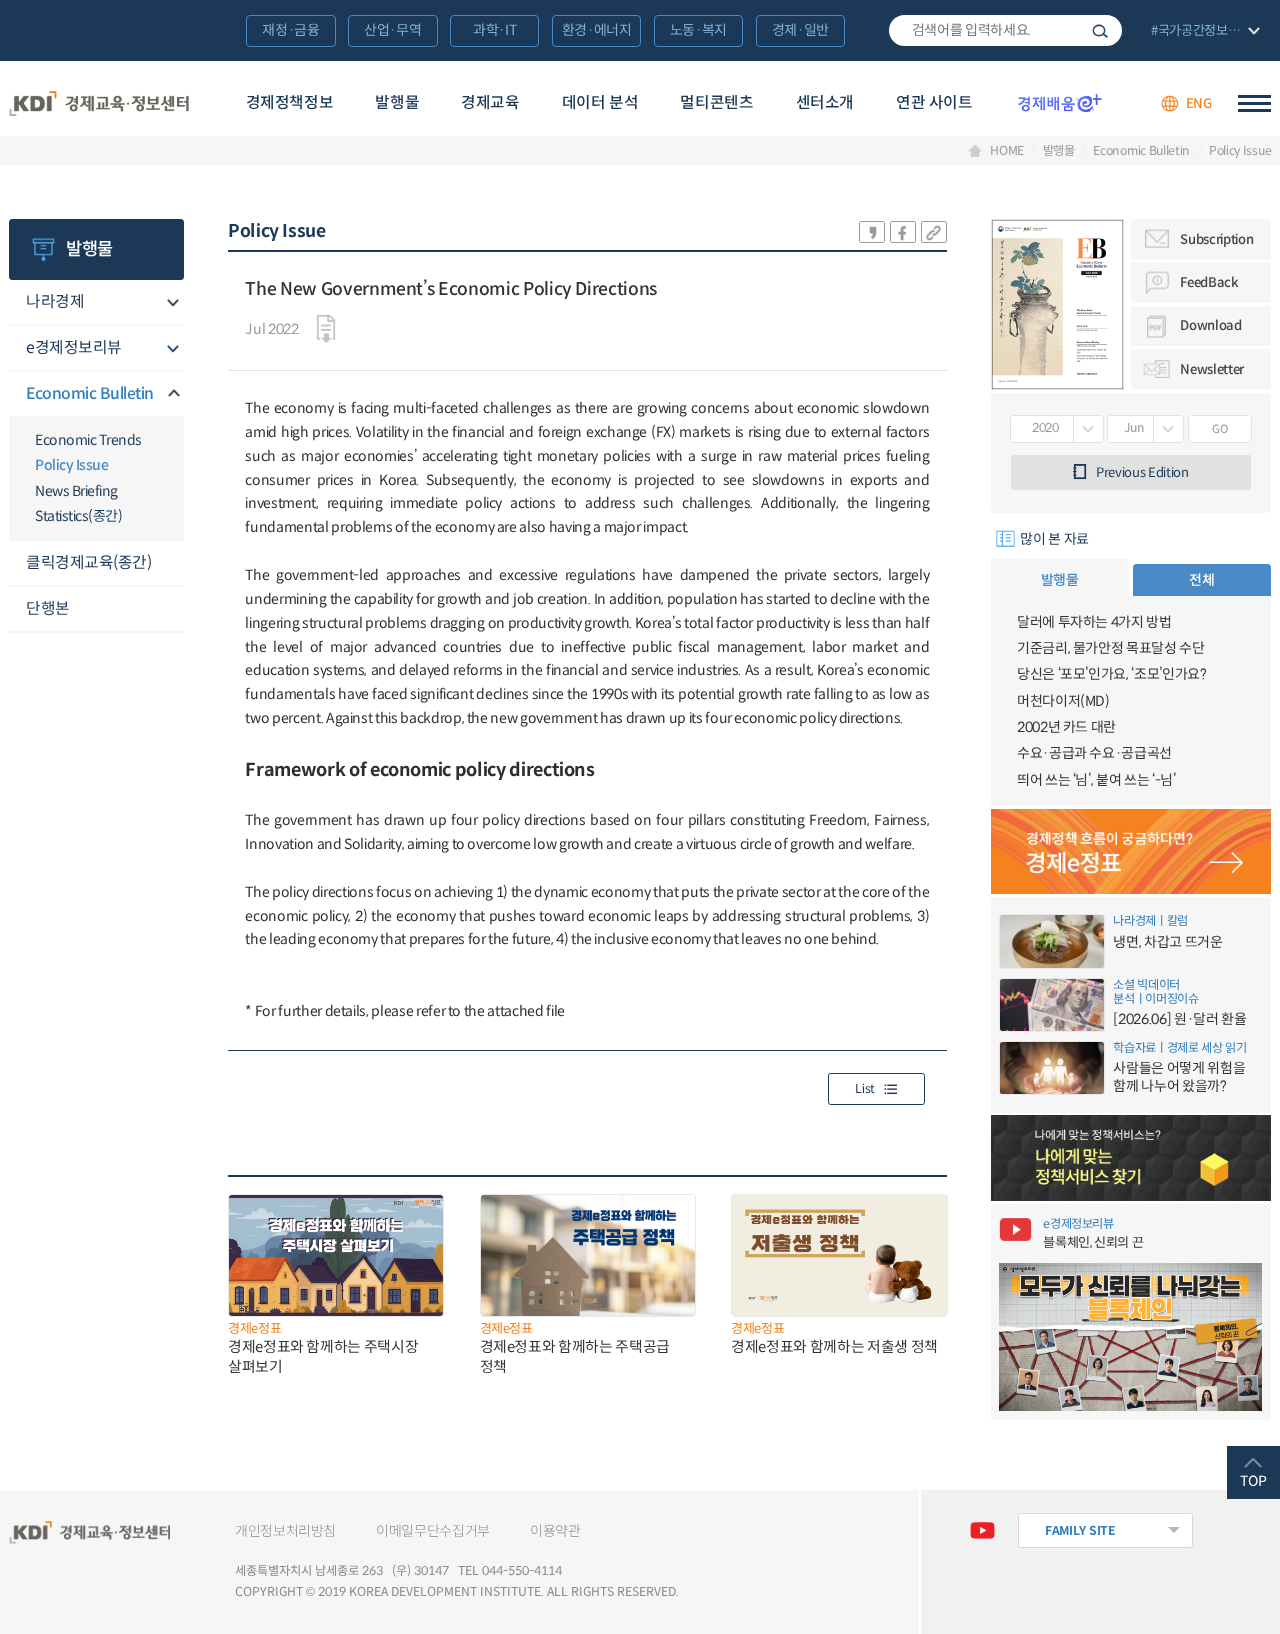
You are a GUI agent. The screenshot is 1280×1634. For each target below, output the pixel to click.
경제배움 (1060, 103)
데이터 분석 (600, 102)
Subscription (1216, 239)
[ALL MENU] (1254, 103)
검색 (1100, 31)
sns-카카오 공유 (872, 232)
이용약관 (555, 1531)
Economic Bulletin (1141, 151)
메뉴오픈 (172, 303)
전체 (1201, 580)
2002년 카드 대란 (1066, 727)
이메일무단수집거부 (433, 1531)
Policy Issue (1240, 151)
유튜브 (982, 1530)
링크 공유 (934, 232)
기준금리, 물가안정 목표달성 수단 (1111, 648)
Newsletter (1212, 369)
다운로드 (326, 329)
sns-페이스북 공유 (903, 232)
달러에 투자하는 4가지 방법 (1094, 622)
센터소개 (825, 102)
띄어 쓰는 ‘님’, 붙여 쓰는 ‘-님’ (1096, 780)
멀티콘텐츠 (716, 102)
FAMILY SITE (1080, 1530)
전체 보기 (1203, 32)
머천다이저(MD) (1063, 701)
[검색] (1005, 31)
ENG (1199, 103)
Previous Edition (1142, 472)
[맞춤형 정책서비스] (1131, 1158)
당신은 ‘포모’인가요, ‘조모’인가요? (1112, 674)
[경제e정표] (1131, 852)
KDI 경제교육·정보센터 (99, 103)
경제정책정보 (290, 102)
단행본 (48, 608)
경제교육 (490, 102)
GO (1219, 429)
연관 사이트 (934, 102)
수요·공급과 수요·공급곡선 (1094, 753)
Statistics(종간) (78, 516)
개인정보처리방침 (285, 1531)
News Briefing (76, 491)
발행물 (397, 102)
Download (1210, 325)
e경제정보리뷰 (74, 347)
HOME (1007, 151)
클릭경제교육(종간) (88, 562)
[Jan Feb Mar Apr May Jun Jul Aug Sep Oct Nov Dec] (1145, 429)
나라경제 (55, 301)
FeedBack (1209, 282)
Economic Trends (88, 440)
